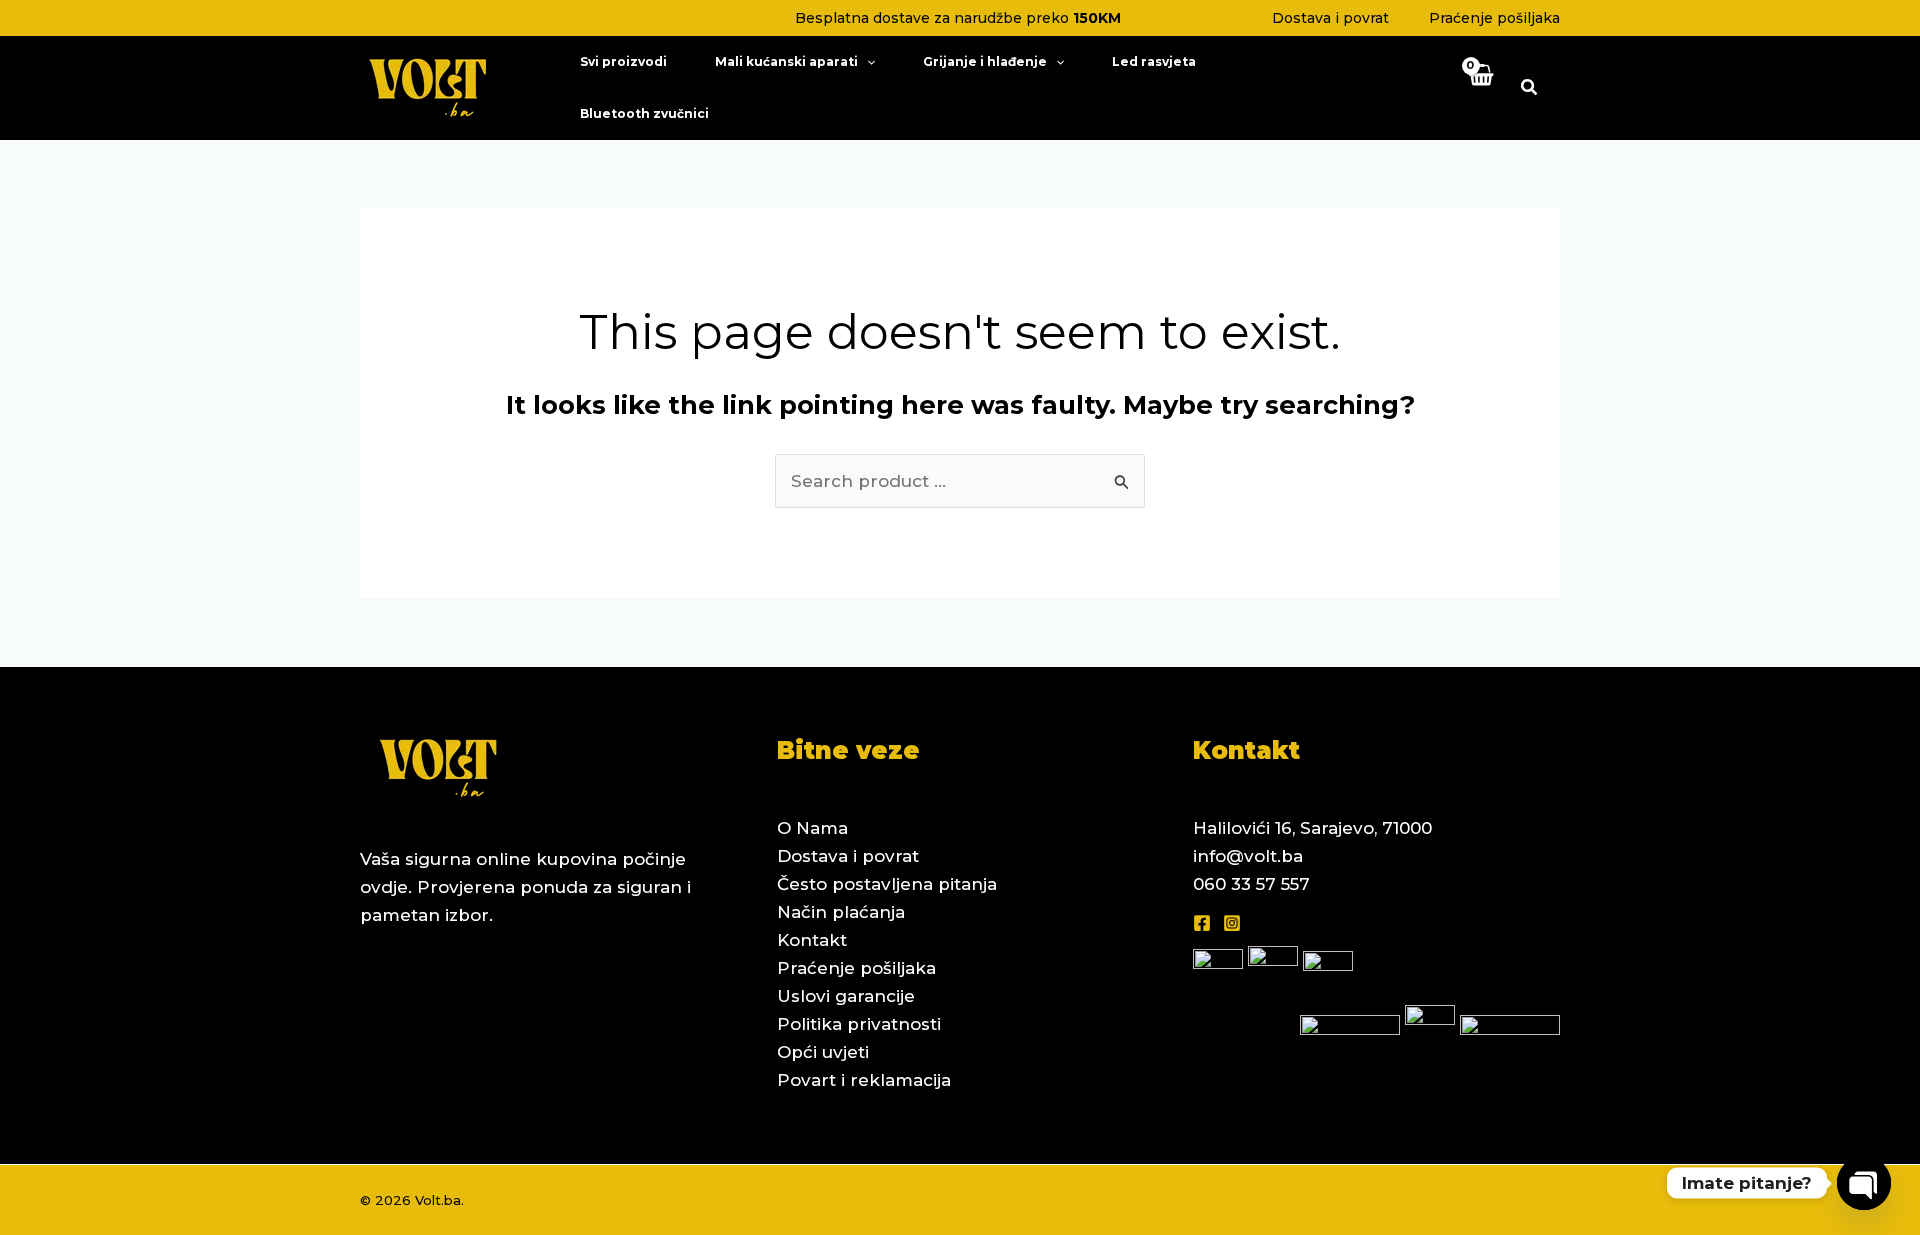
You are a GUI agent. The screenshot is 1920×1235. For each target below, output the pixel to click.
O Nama (812, 828)
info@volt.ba (1248, 856)
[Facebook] (1202, 923)
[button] (866, 62)
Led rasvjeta (1154, 61)
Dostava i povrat (1330, 18)
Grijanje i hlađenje (985, 61)
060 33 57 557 (1251, 884)
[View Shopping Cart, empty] (1480, 87)
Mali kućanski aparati (786, 61)
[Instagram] (1232, 923)
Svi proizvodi (623, 61)
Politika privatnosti (859, 1024)
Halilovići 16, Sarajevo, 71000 (1312, 828)
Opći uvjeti (823, 1052)
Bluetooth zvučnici (644, 113)
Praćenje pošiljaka (1494, 18)
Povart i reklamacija (864, 1080)
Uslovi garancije (846, 996)
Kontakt (812, 940)
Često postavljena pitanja (887, 884)
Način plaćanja (841, 912)
